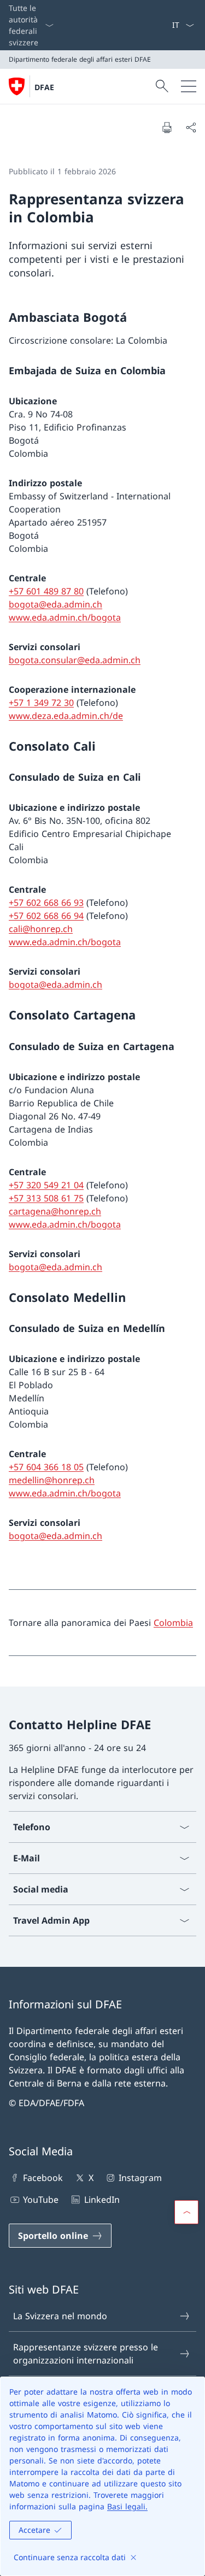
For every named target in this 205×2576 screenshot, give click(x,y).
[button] (186, 2212)
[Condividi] (191, 127)
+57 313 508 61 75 (46, 1198)
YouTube (41, 2200)
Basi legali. (127, 2506)
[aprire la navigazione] (189, 86)
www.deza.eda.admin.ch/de (66, 716)
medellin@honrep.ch (52, 1480)
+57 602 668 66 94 (46, 916)
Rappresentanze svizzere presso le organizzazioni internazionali (86, 2354)
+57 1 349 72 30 (41, 703)
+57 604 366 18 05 (46, 1467)
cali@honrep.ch (41, 929)
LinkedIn (102, 2200)
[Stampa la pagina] (167, 127)
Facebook (43, 2178)
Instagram (140, 2178)
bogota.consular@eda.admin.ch (75, 660)
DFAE (44, 87)
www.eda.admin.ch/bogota (65, 617)
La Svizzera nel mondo (60, 2316)
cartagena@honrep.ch (55, 1211)
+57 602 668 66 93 (46, 903)
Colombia (173, 1623)
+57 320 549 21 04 (46, 1185)
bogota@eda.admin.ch (55, 604)
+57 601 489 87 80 (46, 591)
